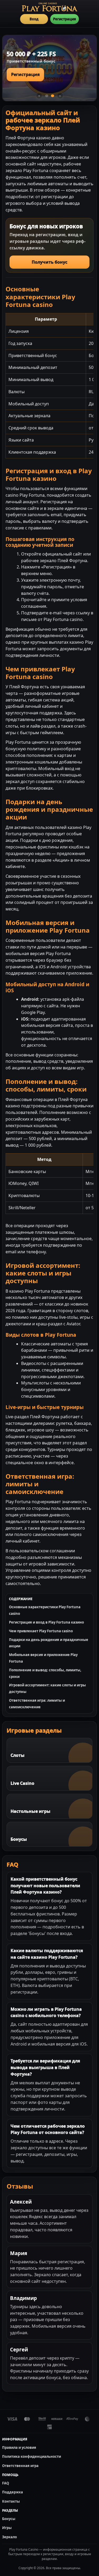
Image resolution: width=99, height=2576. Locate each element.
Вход (34, 19)
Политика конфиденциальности (32, 2456)
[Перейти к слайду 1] (47, 96)
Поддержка (13, 2492)
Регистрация (65, 19)
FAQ (6, 2483)
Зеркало (10, 2537)
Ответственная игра (20, 2466)
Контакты (11, 2501)
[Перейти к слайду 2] (53, 96)
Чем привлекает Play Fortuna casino (41, 1631)
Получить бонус (49, 262)
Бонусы (9, 2519)
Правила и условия (19, 2447)
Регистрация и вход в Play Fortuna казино (46, 1622)
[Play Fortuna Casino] (50, 7)
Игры (7, 2528)
